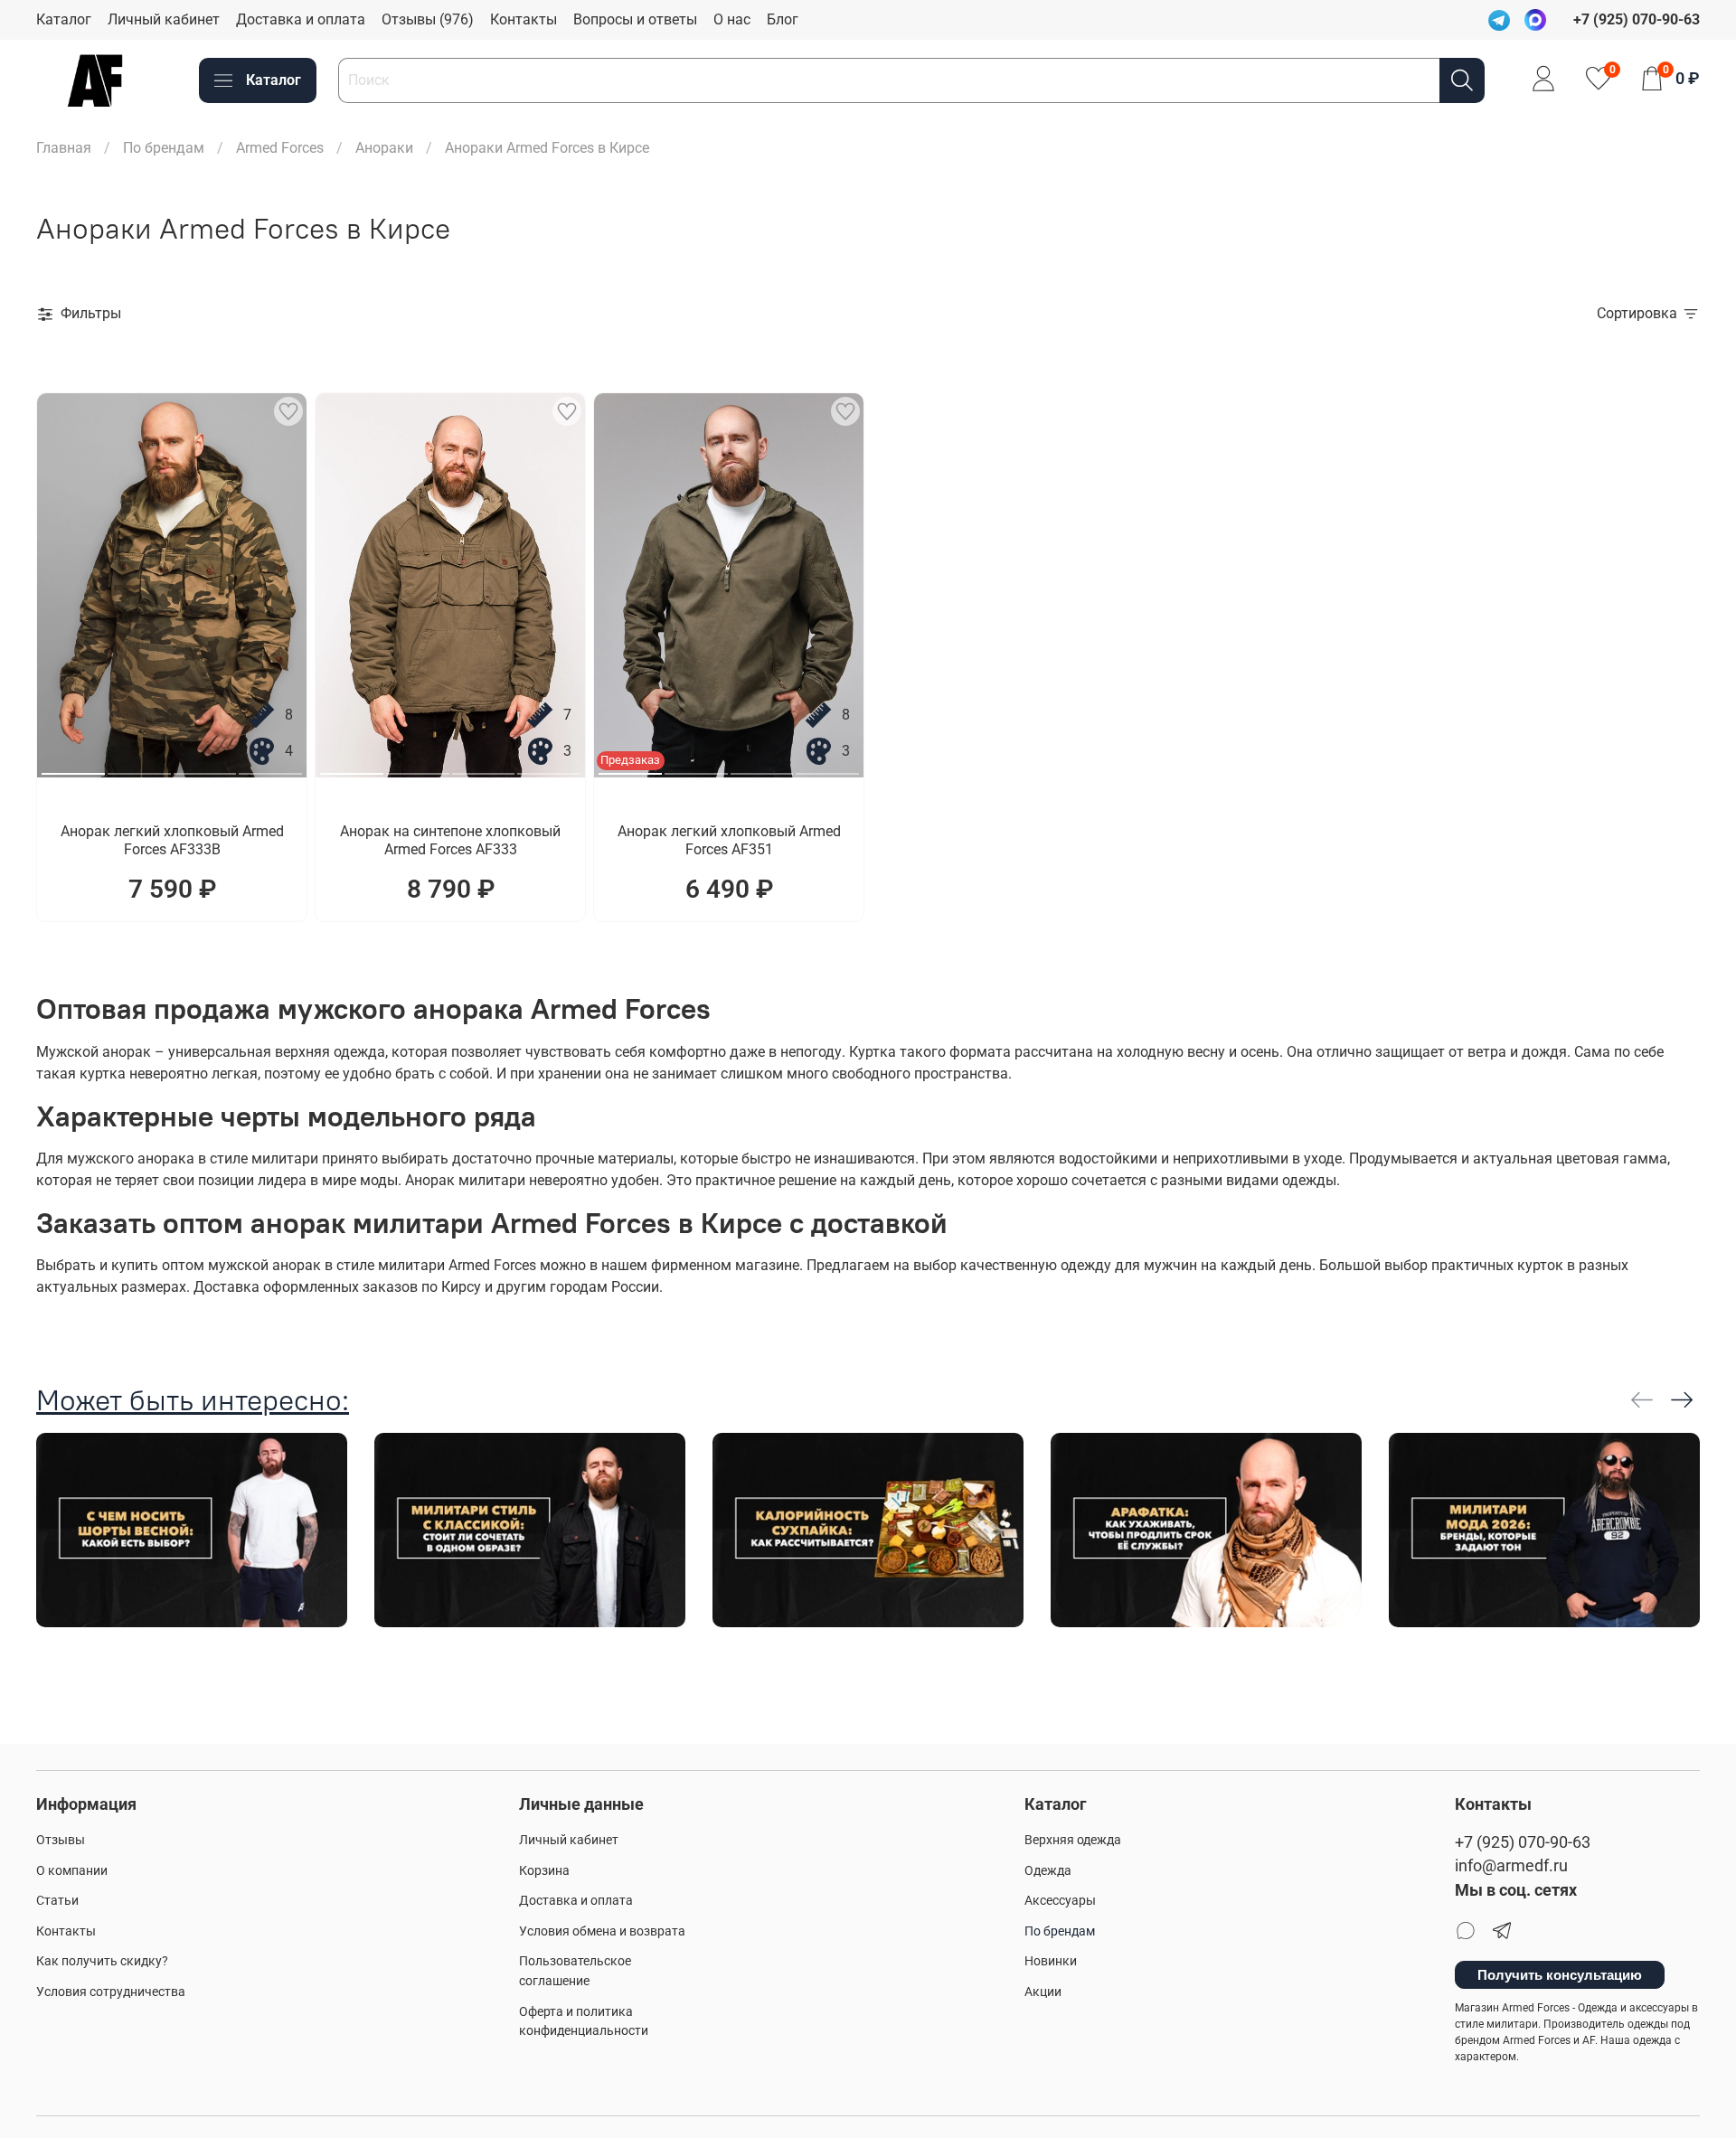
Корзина (544, 1871)
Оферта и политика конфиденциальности (584, 2022)
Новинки (1051, 1961)
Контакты (524, 19)
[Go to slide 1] (73, 767)
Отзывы (61, 1840)
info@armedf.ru (1511, 1866)
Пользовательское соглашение (575, 1971)
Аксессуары (1060, 1901)
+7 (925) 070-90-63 (1523, 1842)
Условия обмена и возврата (602, 1931)
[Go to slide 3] (205, 767)
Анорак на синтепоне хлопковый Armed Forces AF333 (450, 840)
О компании (72, 1871)
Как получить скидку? (102, 1961)
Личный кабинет (164, 19)
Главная (64, 148)
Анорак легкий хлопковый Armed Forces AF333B (172, 840)
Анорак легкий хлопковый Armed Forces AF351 (729, 840)
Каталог (64, 19)
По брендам (164, 148)
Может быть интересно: (193, 1400)
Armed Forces (280, 148)
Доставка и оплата (301, 19)
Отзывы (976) (428, 19)
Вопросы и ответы (635, 19)
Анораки (384, 148)
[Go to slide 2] (139, 767)
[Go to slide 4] (270, 767)
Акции (1043, 1992)
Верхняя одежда (1073, 1840)
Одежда (1048, 1871)
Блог (783, 19)
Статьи (57, 1901)
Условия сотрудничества (111, 1992)
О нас (732, 19)
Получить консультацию (1560, 1975)
